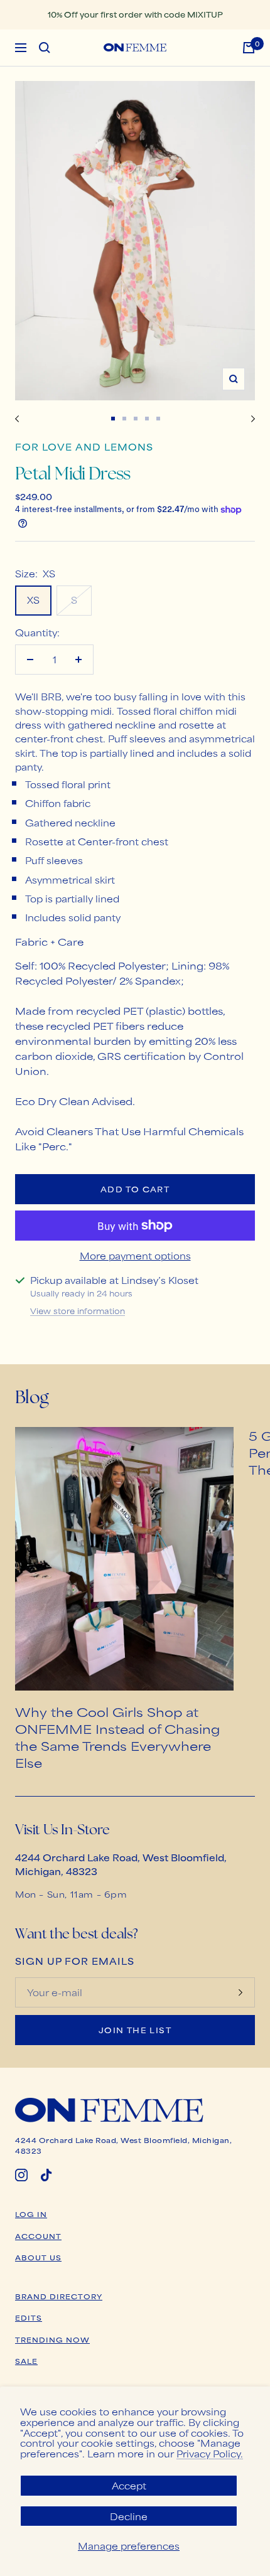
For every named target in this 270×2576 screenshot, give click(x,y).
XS (33, 600)
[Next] (253, 419)
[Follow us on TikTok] (46, 2175)
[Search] (45, 48)
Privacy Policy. (210, 2453)
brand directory (59, 2296)
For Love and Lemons (84, 446)
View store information (78, 1311)
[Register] (240, 1992)
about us (38, 2257)
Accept (129, 2485)
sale (26, 2361)
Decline (129, 2516)
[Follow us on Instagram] (21, 2175)
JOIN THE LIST (135, 2030)
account (38, 2236)
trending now (52, 2339)
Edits (29, 2317)
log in (31, 2214)
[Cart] (249, 48)
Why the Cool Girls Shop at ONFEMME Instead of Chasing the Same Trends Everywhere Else (117, 1737)
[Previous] (17, 419)
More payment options (135, 1255)
